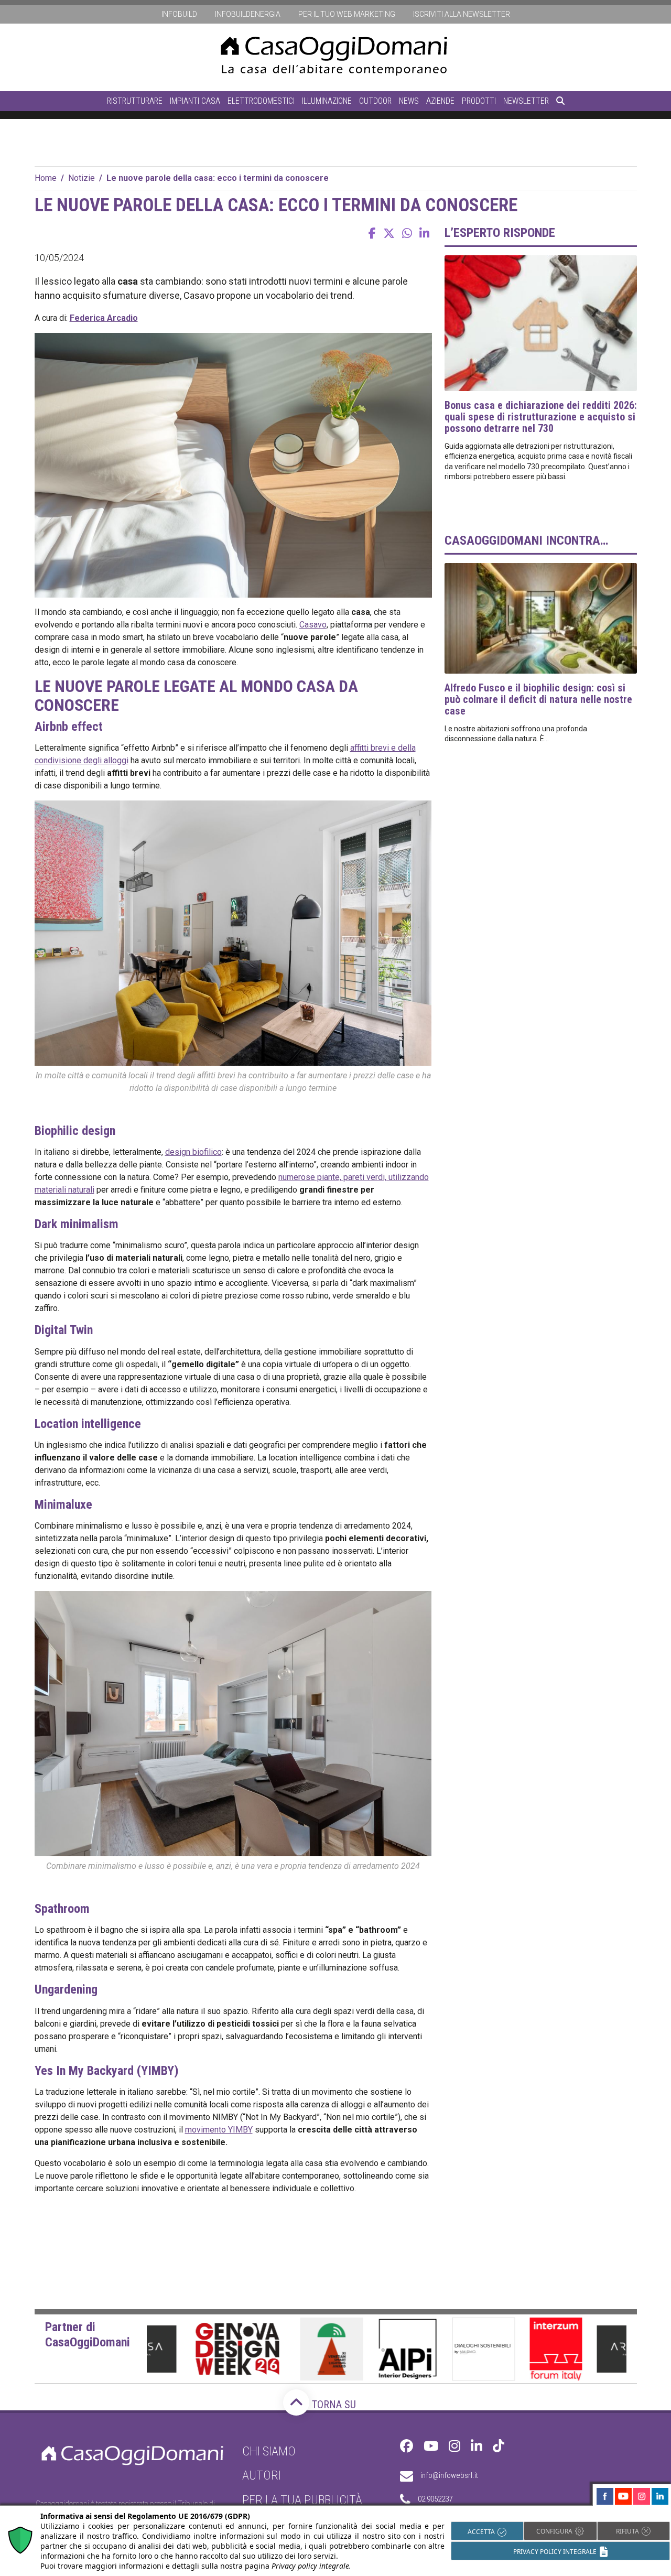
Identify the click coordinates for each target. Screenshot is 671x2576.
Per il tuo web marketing (347, 14)
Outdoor (375, 101)
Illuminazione (327, 101)
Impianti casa (195, 101)
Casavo (313, 625)
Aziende (440, 101)
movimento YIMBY (219, 2130)
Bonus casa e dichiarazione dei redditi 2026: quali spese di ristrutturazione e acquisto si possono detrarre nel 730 (541, 417)
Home (46, 178)
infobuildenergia (248, 14)
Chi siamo (269, 2451)
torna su (333, 2405)
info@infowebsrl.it (449, 2475)
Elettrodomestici (261, 101)
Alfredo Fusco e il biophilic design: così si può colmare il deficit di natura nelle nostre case (538, 699)
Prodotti (479, 101)
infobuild (179, 14)
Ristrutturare (135, 101)
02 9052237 (435, 2499)
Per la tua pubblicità (302, 2500)
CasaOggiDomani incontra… (526, 540)
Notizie (82, 178)
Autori (262, 2475)
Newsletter (526, 101)
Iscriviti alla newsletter (462, 14)
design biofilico (193, 1152)
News (409, 101)
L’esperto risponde (500, 233)
